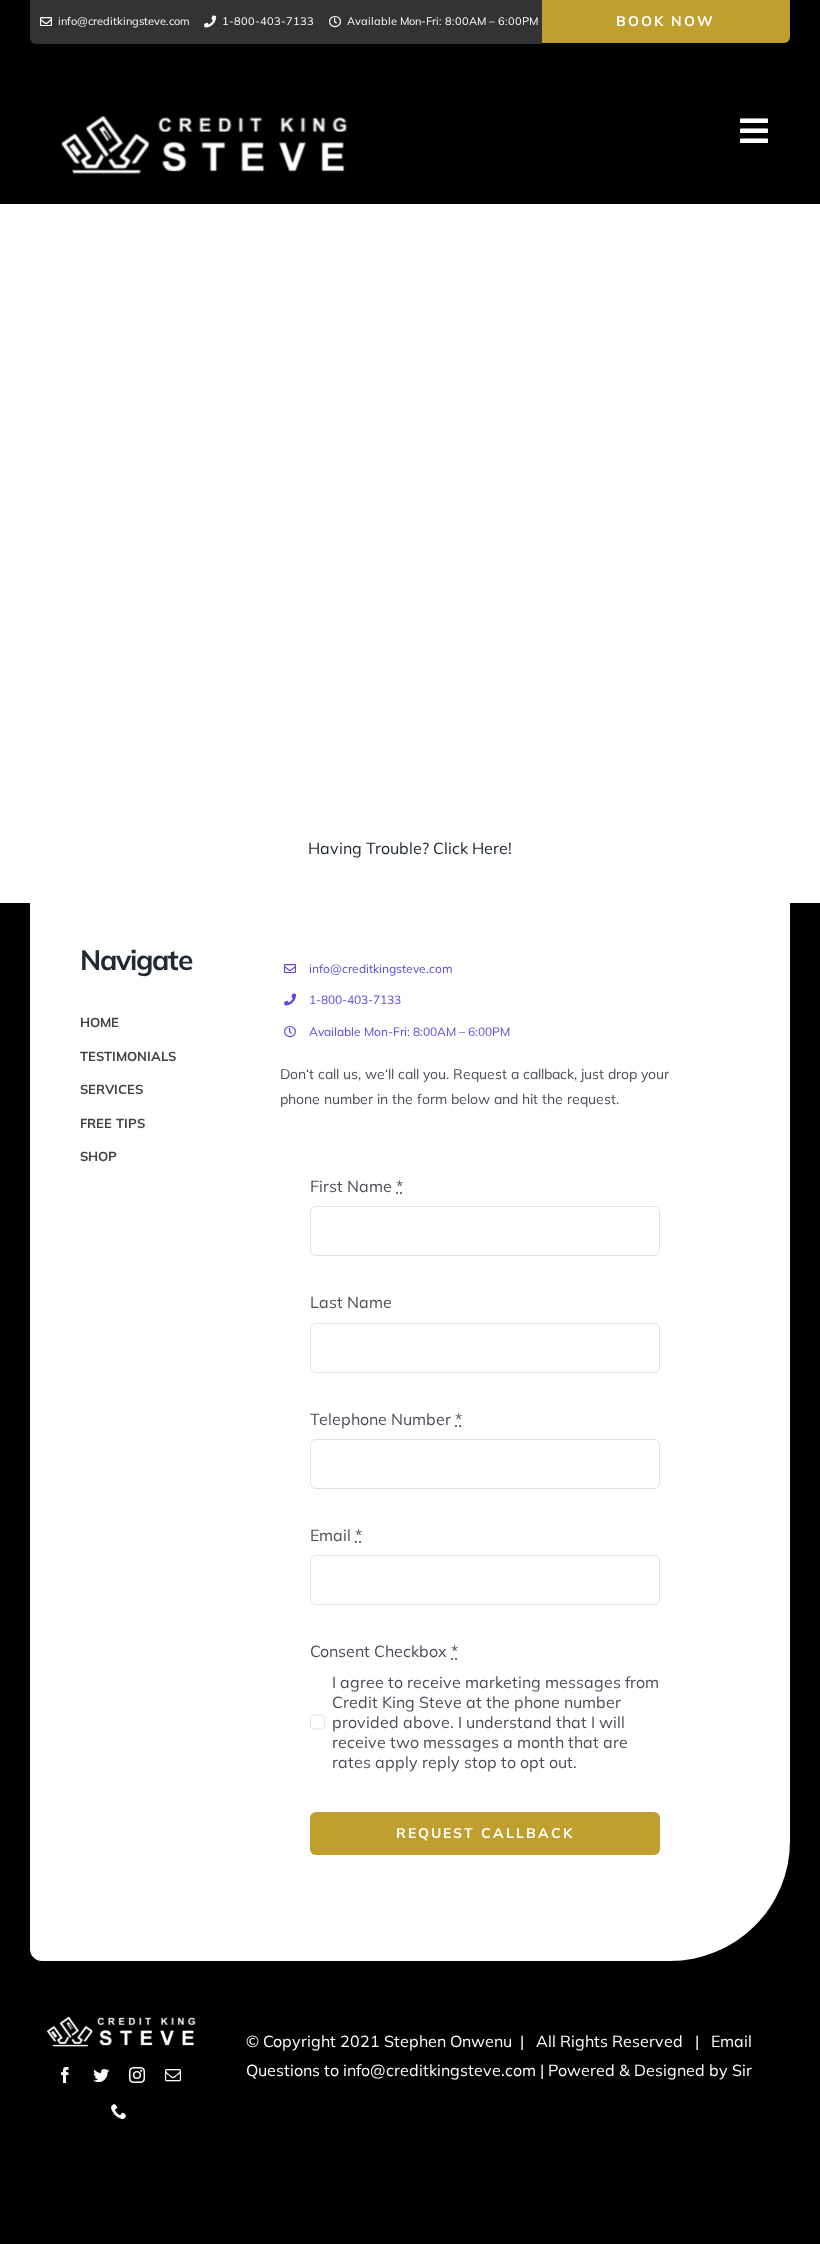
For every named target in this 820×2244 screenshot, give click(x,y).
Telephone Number (386, 1419)
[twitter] (101, 2075)
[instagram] (137, 2075)
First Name (356, 1186)
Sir (742, 2070)
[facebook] (65, 2075)
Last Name (351, 1302)
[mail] (173, 2075)
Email (336, 1535)
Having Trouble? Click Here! (410, 848)
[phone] (119, 2111)
